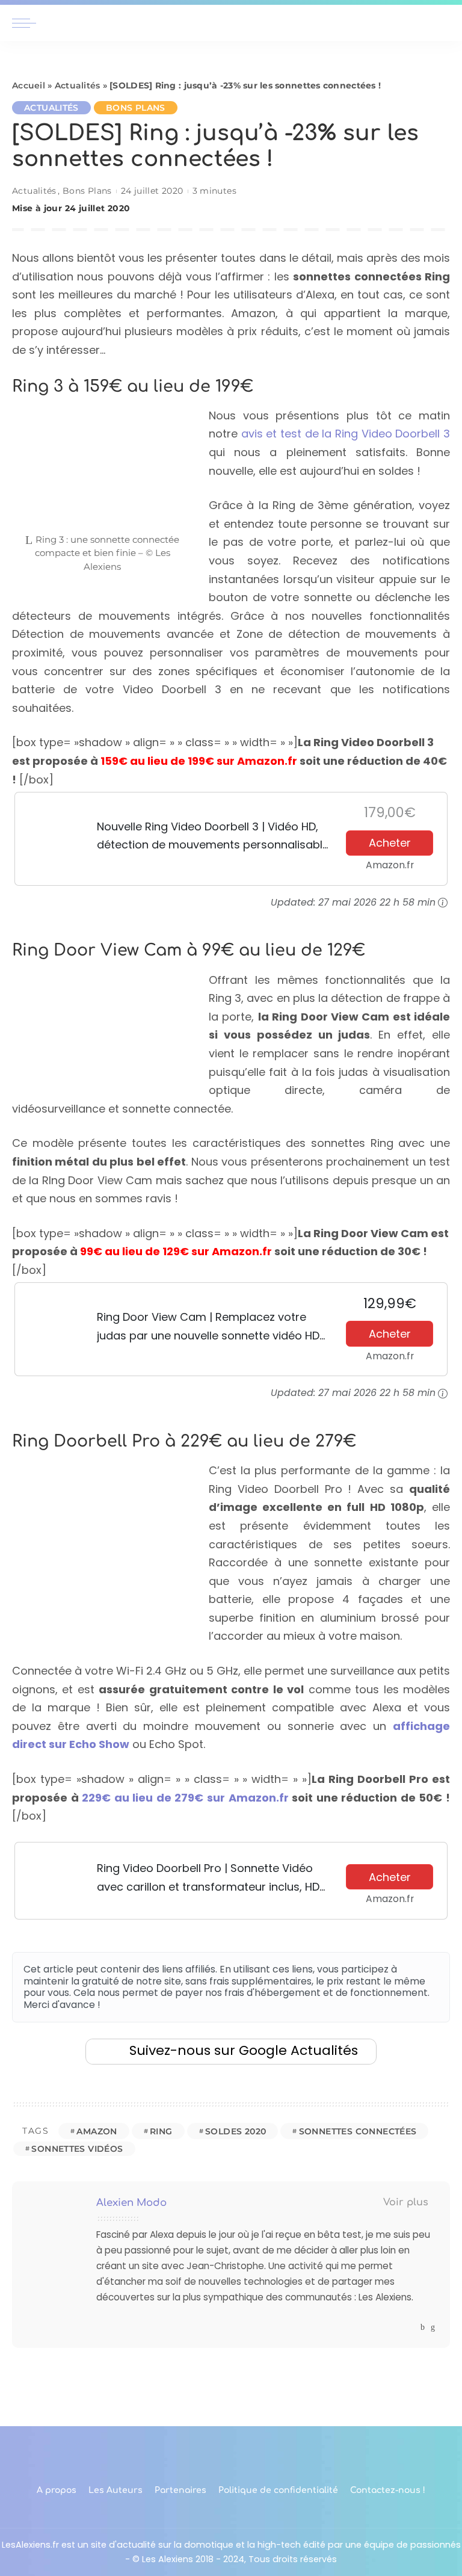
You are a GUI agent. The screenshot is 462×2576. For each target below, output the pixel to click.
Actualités (78, 85)
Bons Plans (136, 108)
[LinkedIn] (433, 2327)
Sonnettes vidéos (77, 2149)
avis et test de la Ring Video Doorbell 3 (346, 434)
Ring (161, 2131)
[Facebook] (423, 2327)
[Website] (411, 2327)
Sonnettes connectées (358, 2131)
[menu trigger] (27, 23)
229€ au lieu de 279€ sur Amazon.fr (185, 1798)
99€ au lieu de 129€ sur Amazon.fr (176, 1251)
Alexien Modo (131, 2203)
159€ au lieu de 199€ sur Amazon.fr (199, 761)
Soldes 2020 (236, 2131)
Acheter (390, 843)
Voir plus (406, 2202)
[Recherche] (443, 23)
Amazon (97, 2131)
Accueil (29, 85)
